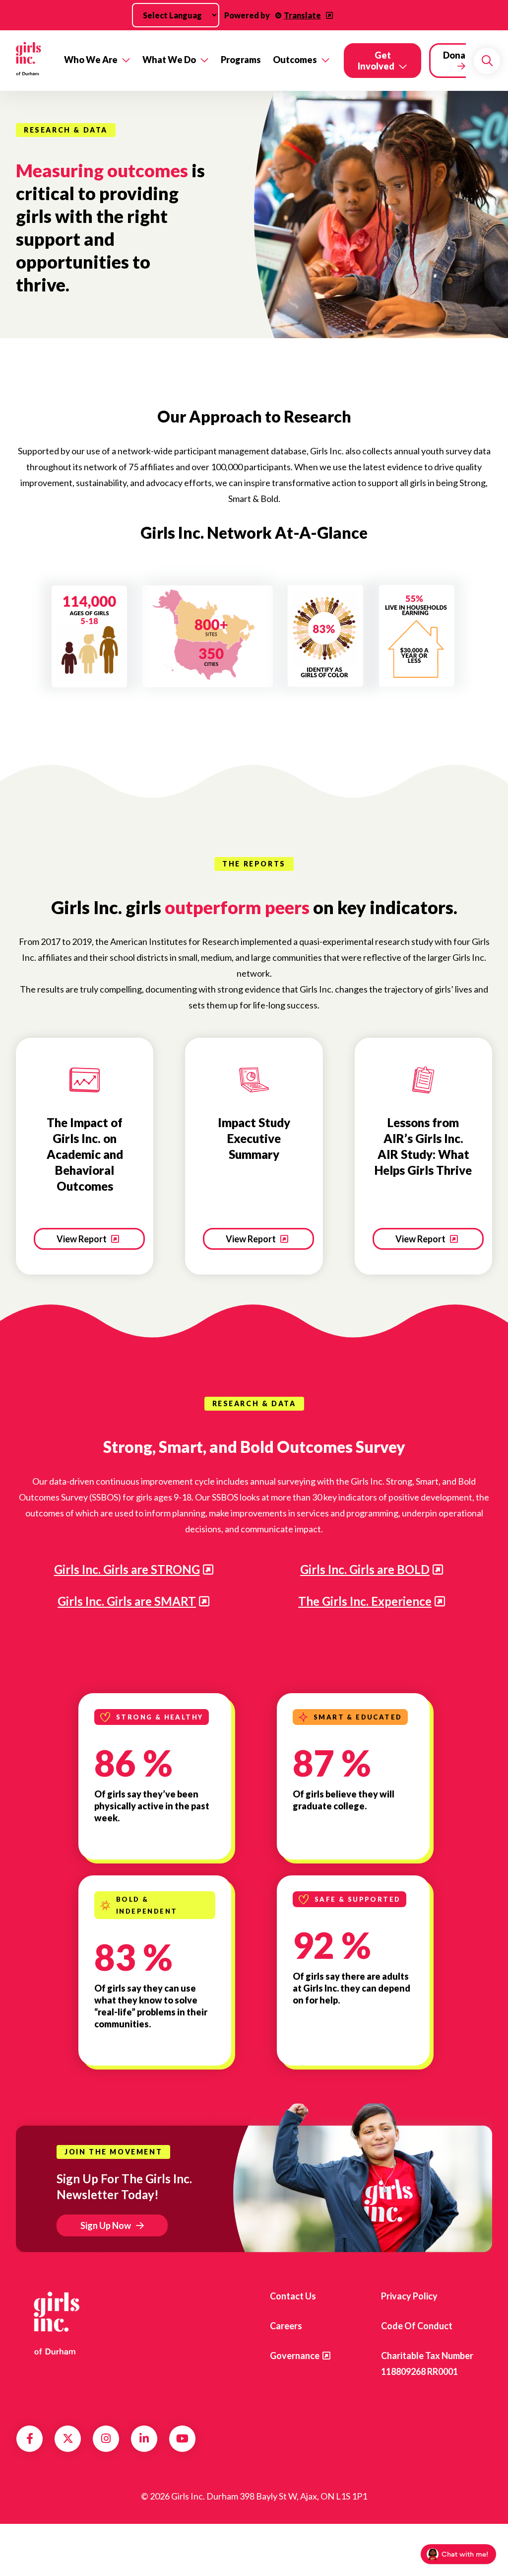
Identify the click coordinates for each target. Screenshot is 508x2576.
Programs (241, 60)
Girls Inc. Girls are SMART (127, 1601)
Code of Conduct (417, 2326)
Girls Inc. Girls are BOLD (365, 1569)
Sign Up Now (106, 2225)
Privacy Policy (409, 2296)
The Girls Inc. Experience (365, 1601)
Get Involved (376, 61)
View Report (82, 1239)
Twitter (68, 2438)
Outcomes (295, 60)
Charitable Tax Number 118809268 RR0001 (427, 2363)
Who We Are (91, 60)
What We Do (169, 60)
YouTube (182, 2438)
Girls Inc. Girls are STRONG (127, 1569)
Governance (295, 2356)
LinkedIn (144, 2438)
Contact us (293, 2296)
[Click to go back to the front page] (29, 61)
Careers (286, 2326)
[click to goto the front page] (56, 2322)
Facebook (30, 2438)
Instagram (106, 2438)
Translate (302, 15)
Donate (459, 55)
